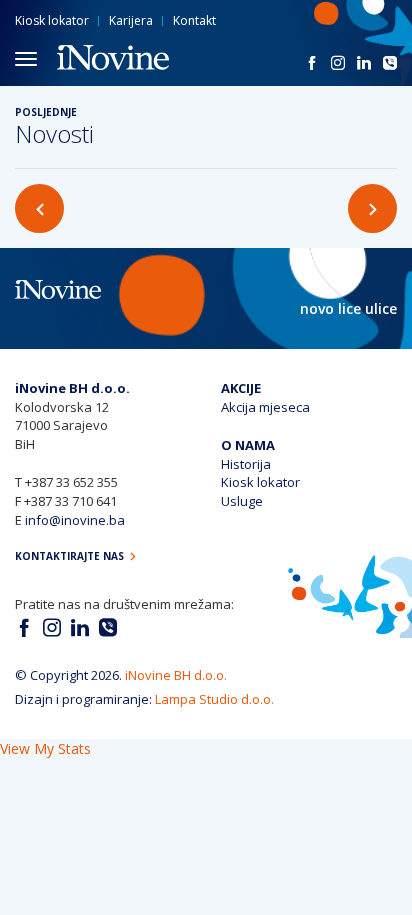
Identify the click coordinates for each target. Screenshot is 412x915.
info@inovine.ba (75, 520)
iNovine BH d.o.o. (176, 675)
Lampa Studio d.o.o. (214, 699)
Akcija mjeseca (265, 407)
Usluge (242, 501)
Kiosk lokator (52, 20)
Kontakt (194, 20)
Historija (246, 464)
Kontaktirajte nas (71, 556)
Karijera (131, 20)
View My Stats (45, 748)
